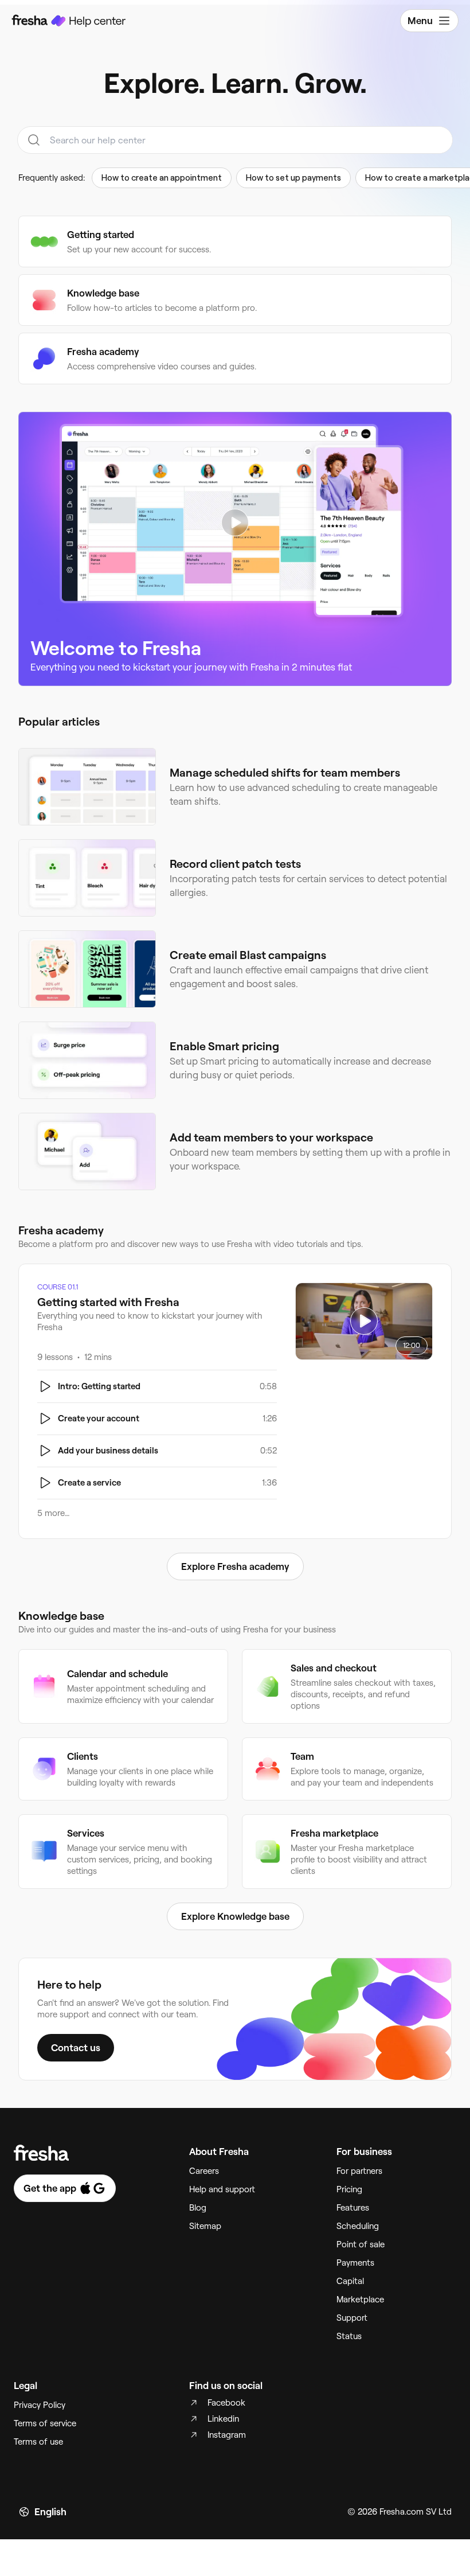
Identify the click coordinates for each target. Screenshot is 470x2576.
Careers (204, 2171)
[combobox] (235, 140)
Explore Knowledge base (235, 1916)
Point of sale (361, 2244)
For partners (359, 2171)
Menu (420, 21)
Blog (198, 2208)
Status (349, 2336)
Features (353, 2208)
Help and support (222, 2189)
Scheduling (358, 2226)
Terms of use (38, 2442)
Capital (350, 2281)
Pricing (349, 2189)
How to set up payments (293, 178)
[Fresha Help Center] (69, 21)
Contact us (76, 2048)
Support (352, 2318)
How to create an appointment (162, 178)
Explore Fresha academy (235, 1566)
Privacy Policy (40, 2405)
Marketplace (360, 2300)
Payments (355, 2263)
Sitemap (205, 2226)
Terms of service (45, 2423)
